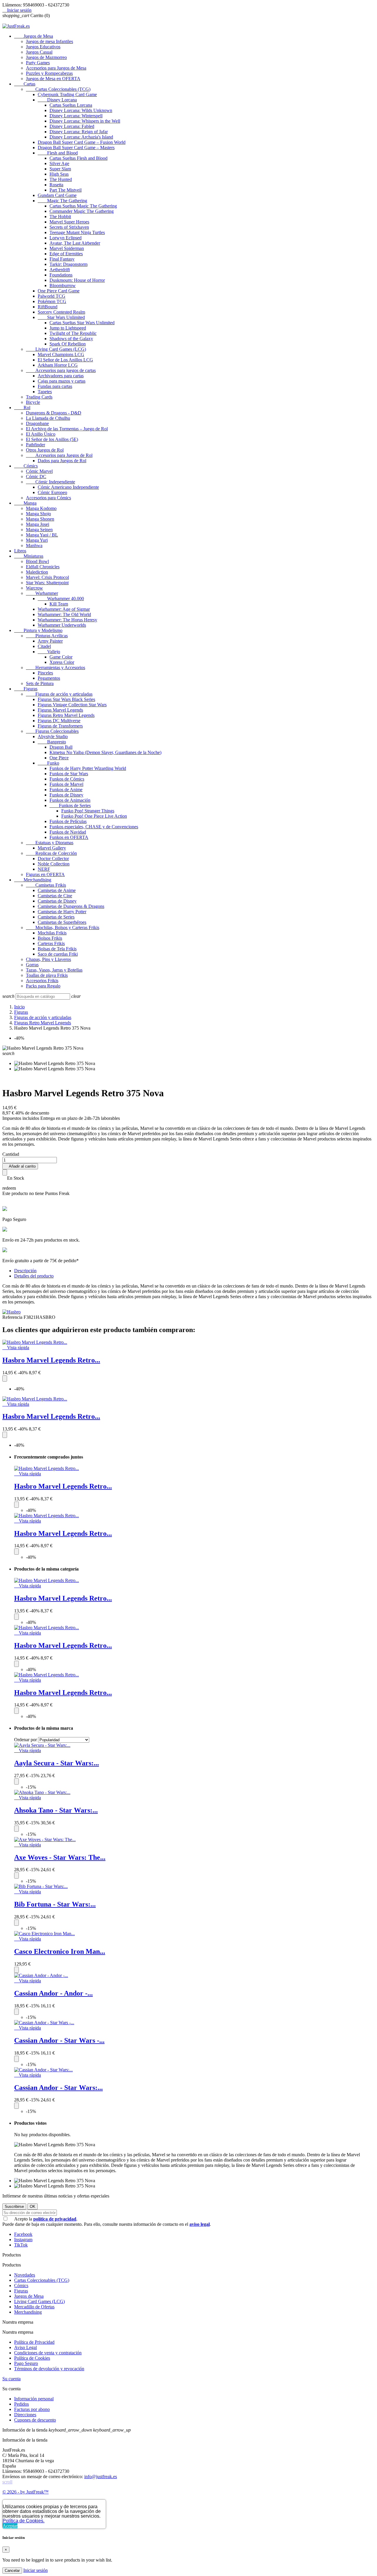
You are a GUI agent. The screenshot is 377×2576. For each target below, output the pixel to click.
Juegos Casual (39, 52)
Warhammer (42, 593)
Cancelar (12, 2571)
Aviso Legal (25, 2347)
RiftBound (48, 307)
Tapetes (45, 392)
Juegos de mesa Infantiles (49, 41)
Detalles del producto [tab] (34, 1276)
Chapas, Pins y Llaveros (48, 959)
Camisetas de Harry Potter (62, 912)
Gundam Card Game (57, 195)
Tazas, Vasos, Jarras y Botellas (54, 970)
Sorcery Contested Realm (61, 312)
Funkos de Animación (70, 800)
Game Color (61, 657)
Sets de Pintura (40, 683)
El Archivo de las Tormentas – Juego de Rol (67, 429)
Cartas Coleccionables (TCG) (58, 89)
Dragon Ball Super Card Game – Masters (76, 148)
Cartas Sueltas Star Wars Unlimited (82, 323)
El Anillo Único (41, 434)
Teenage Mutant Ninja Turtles (77, 232)
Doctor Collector (53, 859)
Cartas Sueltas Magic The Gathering (83, 206)
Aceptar (10, 2526)
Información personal (34, 2399)
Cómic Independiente (51, 482)
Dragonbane (37, 423)
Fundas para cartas (55, 386)
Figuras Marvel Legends (60, 710)
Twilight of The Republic (73, 333)
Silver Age (59, 163)
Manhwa (34, 545)
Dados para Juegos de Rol (62, 461)
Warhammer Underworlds (62, 625)
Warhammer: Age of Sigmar (64, 609)
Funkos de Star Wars (69, 774)
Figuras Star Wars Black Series (66, 699)
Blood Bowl (37, 561)
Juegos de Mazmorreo (46, 57)
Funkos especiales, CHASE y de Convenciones (94, 827)
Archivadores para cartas (61, 376)
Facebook (23, 2234)
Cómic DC (36, 476)
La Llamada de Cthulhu (48, 418)
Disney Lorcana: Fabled (72, 126)
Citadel (44, 646)
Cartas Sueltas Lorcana (71, 105)
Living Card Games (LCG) (56, 349)
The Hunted (61, 179)
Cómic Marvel (39, 471)
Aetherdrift (60, 270)
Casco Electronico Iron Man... (60, 1951)
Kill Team (59, 604)
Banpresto (52, 742)
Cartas (25, 84)
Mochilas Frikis (52, 933)
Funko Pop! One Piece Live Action (94, 816)
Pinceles (45, 673)
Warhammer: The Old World (64, 614)
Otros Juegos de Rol (45, 450)
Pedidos (22, 2404)
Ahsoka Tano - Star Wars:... (56, 1810)
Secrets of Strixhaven (69, 227)
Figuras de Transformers (60, 726)
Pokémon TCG (52, 301)
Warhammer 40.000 (61, 599)
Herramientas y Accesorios (56, 668)
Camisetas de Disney (57, 901)
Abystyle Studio (53, 736)
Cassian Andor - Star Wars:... (58, 2088)
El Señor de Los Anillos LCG (65, 360)
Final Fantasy (62, 259)
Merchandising (33, 880)
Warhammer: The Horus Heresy (67, 620)
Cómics (26, 466)
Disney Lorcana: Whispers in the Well (85, 121)
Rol (22, 408)
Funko (48, 763)
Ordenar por (25, 1740)
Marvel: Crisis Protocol (47, 577)
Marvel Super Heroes (69, 222)
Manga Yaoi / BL (42, 535)
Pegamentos (49, 678)
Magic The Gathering (62, 201)
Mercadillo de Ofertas (34, 2307)
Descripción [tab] (25, 1271)
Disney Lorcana (57, 100)
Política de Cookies (32, 2358)
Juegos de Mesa (34, 36)
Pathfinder (35, 445)
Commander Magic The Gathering (82, 211)
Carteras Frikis (51, 943)
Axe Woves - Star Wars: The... (60, 1857)
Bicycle (33, 402)
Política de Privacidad (34, 2342)
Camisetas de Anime (57, 890)
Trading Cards (39, 397)
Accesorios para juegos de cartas (61, 370)
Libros (20, 551)
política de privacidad (55, 2219)
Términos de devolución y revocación (49, 2369)
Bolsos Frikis (50, 938)
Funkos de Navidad (68, 832)
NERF (44, 869)
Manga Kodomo (41, 508)
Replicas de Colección (51, 853)
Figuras (26, 689)
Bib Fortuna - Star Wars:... (55, 1904)
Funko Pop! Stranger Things (88, 811)
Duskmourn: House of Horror (77, 280)
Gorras (32, 965)
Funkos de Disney (66, 795)
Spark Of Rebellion (68, 344)
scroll (7, 2482)
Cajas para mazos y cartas (62, 381)
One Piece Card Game (59, 291)
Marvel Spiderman (67, 248)
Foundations (61, 275)
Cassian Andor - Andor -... (53, 1993)
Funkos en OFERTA (69, 837)
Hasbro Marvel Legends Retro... (51, 1360)
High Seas (59, 174)
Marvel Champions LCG (61, 354)
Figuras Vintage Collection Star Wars (72, 705)
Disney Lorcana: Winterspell (76, 116)
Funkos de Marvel (66, 784)
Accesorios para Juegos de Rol (59, 455)
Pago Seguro (26, 2363)
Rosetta (56, 185)
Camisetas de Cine (55, 896)
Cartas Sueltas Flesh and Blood (78, 158)
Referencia (13, 1317)
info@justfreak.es (101, 2477)
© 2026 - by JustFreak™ (25, 2492)
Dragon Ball (61, 747)
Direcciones (25, 2415)
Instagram (23, 2240)
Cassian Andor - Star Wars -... (59, 2040)
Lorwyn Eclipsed (66, 238)
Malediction (37, 572)
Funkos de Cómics (67, 779)
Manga (25, 503)
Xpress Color (62, 662)
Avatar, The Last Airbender (75, 243)
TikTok (21, 2245)
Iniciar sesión (35, 2570)
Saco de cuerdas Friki (58, 954)
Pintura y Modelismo (38, 630)
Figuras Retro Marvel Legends (66, 715)
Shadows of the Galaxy (71, 339)
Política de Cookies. (24, 2521)
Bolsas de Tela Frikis (57, 949)
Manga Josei (38, 524)
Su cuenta (11, 2379)
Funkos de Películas (68, 821)
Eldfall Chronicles (43, 567)
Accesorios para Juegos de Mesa (56, 68)
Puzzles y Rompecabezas (49, 73)
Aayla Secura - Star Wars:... (57, 1763)
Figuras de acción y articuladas (59, 694)
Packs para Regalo (43, 986)
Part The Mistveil (66, 190)
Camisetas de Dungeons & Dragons (71, 906)
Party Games (38, 63)
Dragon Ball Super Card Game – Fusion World (82, 142)
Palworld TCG (52, 296)
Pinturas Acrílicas (47, 636)
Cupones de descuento (35, 2420)
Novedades (25, 2275)
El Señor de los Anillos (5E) (52, 439)
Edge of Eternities (66, 254)
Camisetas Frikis (46, 885)
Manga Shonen (40, 519)
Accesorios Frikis (42, 981)
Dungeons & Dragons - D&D (54, 413)
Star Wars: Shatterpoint (47, 583)
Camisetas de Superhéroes (62, 922)
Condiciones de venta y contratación (48, 2353)
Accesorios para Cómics (48, 498)
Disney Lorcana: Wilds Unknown (81, 110)
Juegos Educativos (43, 47)
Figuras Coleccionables (52, 731)
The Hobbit (60, 217)
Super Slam (60, 169)
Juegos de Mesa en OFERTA (53, 79)
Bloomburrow (63, 285)
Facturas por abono (32, 2409)
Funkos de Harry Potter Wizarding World (88, 768)
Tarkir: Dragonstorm (68, 264)
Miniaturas (29, 556)
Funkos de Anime (66, 790)
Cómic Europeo (52, 492)
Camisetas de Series (56, 917)
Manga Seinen (39, 530)
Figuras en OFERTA (45, 874)
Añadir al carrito (20, 1166)
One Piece (59, 758)
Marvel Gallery (52, 848)
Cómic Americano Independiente (68, 487)
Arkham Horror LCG (58, 365)
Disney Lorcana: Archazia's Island (81, 137)
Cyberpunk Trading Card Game (67, 94)
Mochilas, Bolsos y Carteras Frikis (63, 927)
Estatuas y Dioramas (50, 843)
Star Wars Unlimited (61, 317)
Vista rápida (16, 1348)
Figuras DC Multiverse (59, 721)
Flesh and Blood (58, 153)
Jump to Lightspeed (68, 328)
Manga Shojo (38, 514)
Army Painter (50, 641)
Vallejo (49, 652)
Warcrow (34, 588)
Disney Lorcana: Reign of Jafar (79, 132)
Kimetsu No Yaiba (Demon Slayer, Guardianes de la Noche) (105, 752)
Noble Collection (54, 864)
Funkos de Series (70, 805)
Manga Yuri (37, 540)
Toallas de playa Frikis (47, 975)
